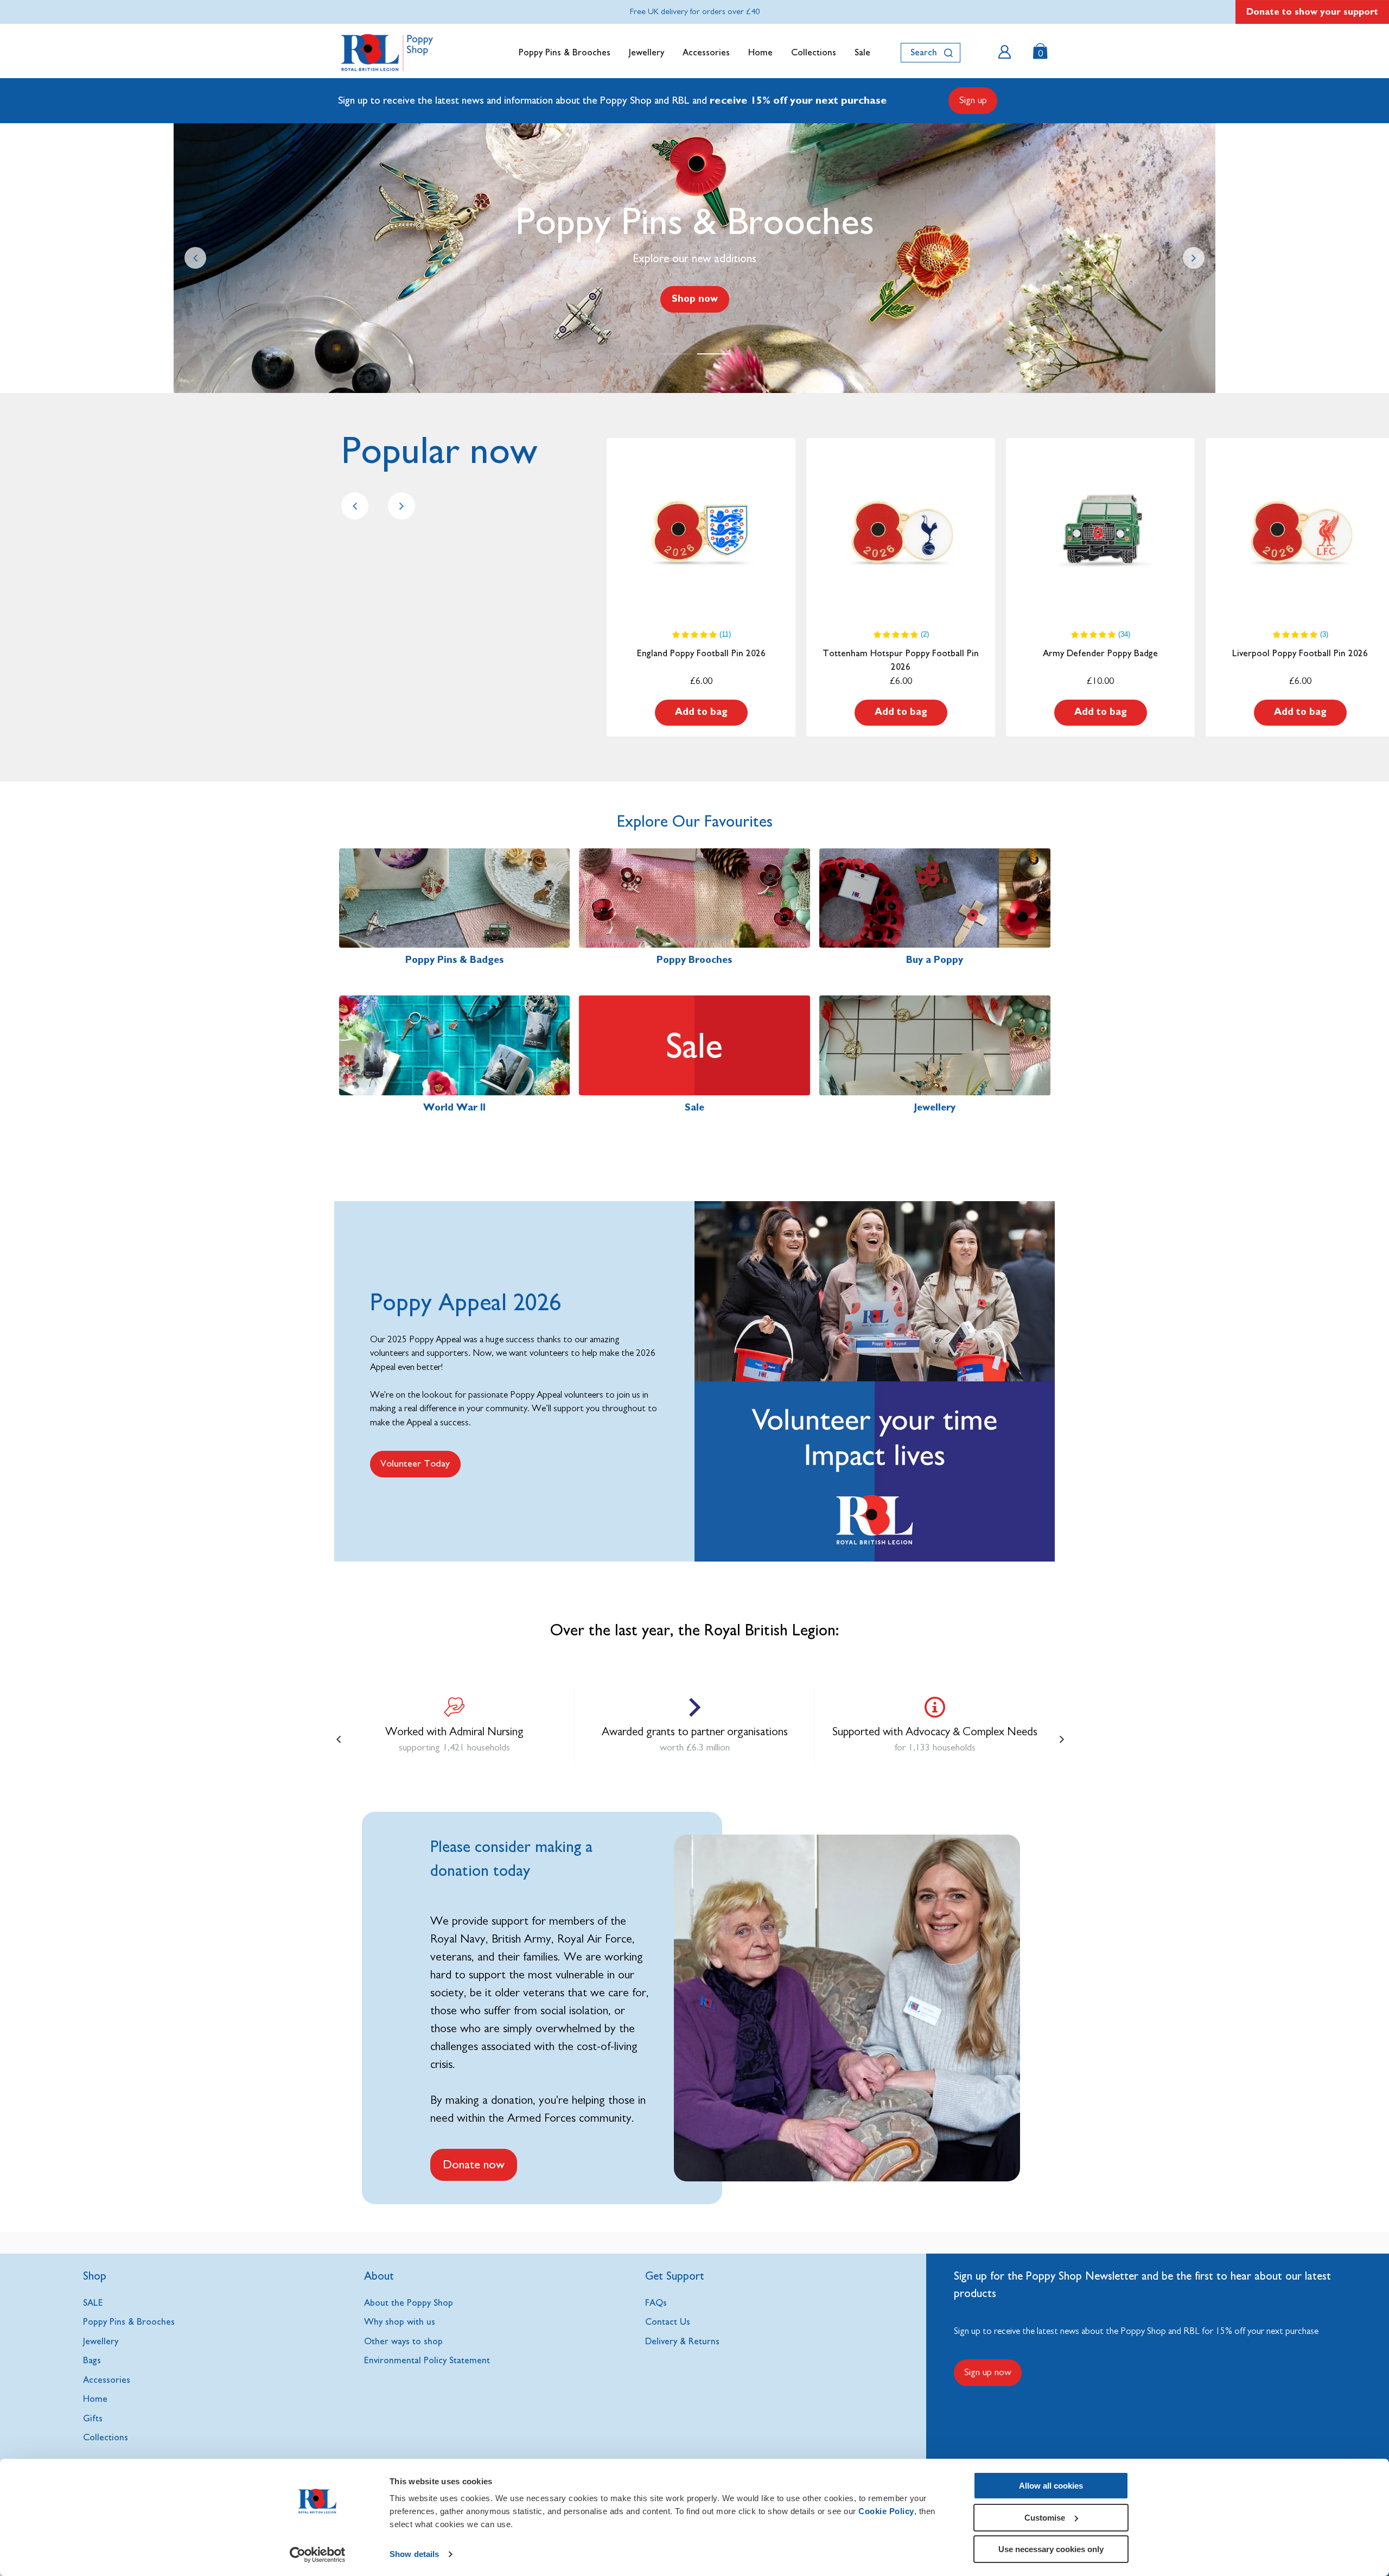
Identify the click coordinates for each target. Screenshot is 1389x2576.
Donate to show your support (1312, 12)
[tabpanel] (694, 258)
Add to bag (701, 712)
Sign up (973, 100)
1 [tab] (676, 354)
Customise (1045, 2518)
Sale (862, 52)
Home (760, 52)
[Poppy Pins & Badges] (455, 898)
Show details (414, 2554)
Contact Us (668, 2322)
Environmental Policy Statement (427, 2360)
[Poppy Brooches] (694, 898)
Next (1194, 258)
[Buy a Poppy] (935, 898)
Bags (92, 2360)
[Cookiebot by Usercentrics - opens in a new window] (318, 2555)
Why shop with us (400, 2322)
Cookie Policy (886, 2511)
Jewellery (646, 52)
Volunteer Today (415, 1464)
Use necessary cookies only (1051, 2549)
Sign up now (988, 2372)
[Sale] (694, 1045)
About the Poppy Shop (409, 2303)
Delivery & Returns (682, 2341)
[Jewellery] (935, 1045)
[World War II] (455, 1045)
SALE (93, 2303)
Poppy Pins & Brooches (565, 52)
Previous (195, 258)
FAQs (656, 2303)
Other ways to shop (403, 2341)
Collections (814, 52)
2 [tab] (713, 354)
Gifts (93, 2418)
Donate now (474, 2165)
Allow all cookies (1051, 2486)
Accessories (706, 52)
